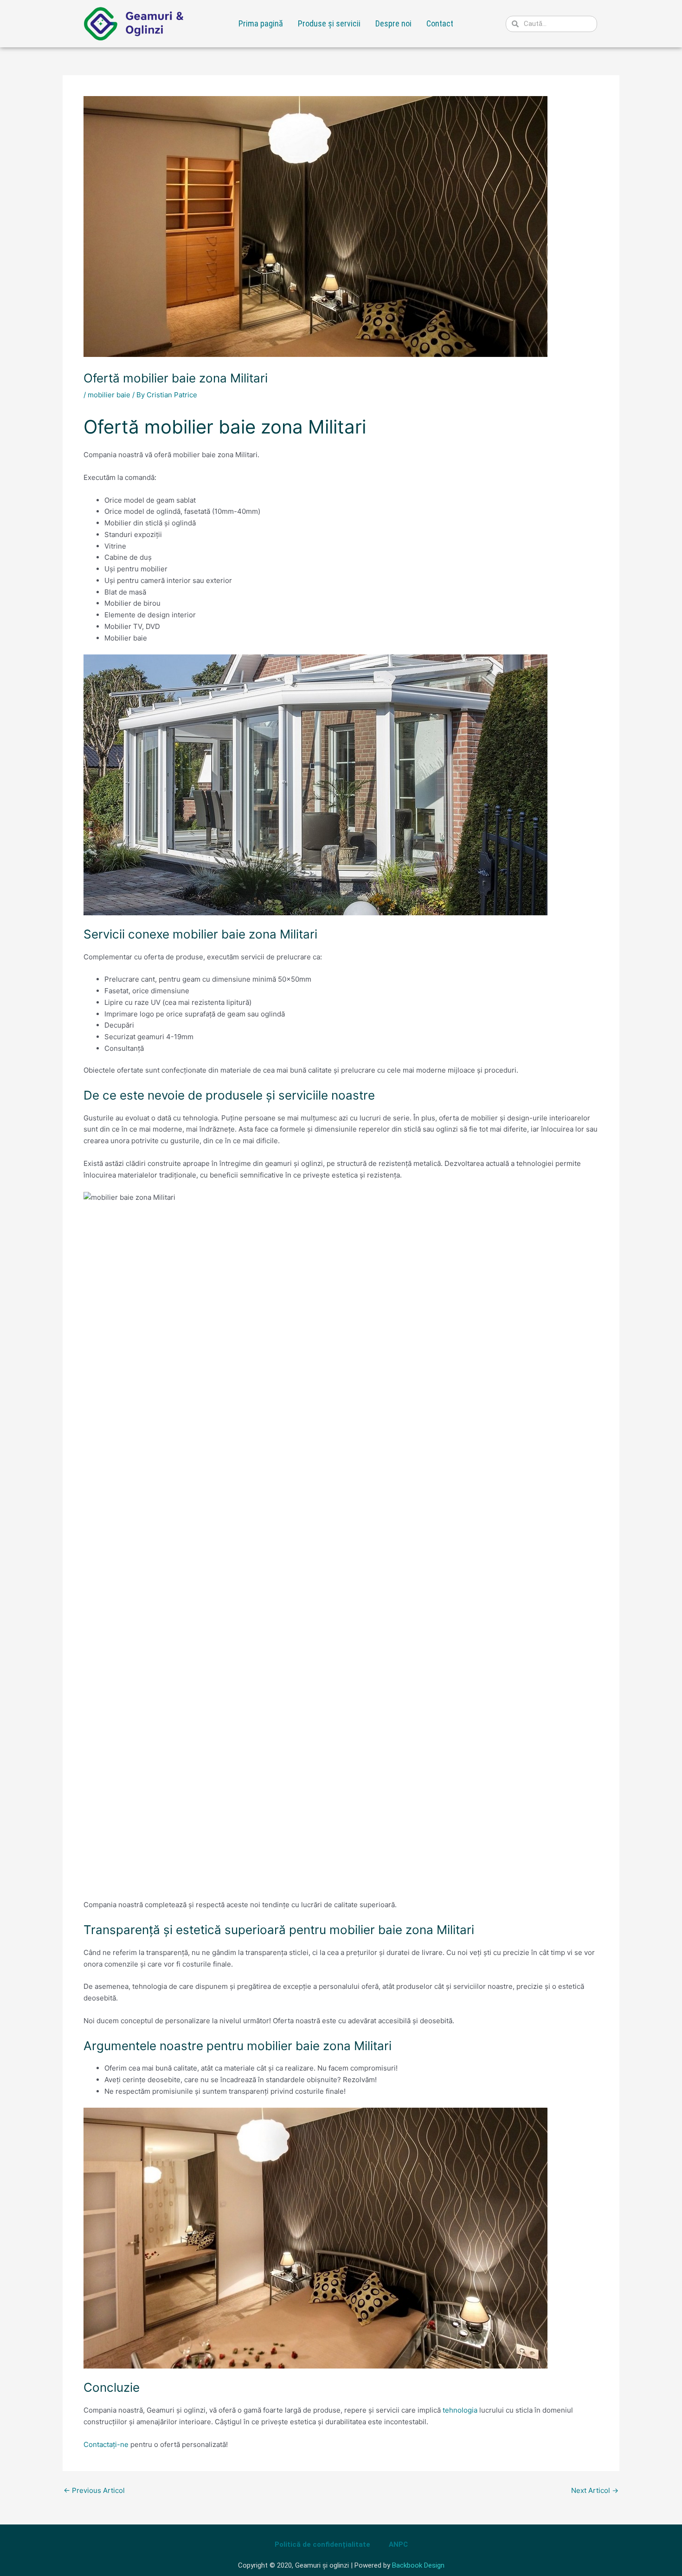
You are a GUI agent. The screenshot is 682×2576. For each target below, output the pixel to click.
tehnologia (460, 2410)
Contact (440, 23)
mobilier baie (109, 395)
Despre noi (393, 23)
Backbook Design (418, 2565)
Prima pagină (261, 23)
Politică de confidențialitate (322, 2544)
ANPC (398, 2544)
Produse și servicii (329, 23)
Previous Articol (94, 2490)
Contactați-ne (106, 2444)
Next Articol (595, 2490)
